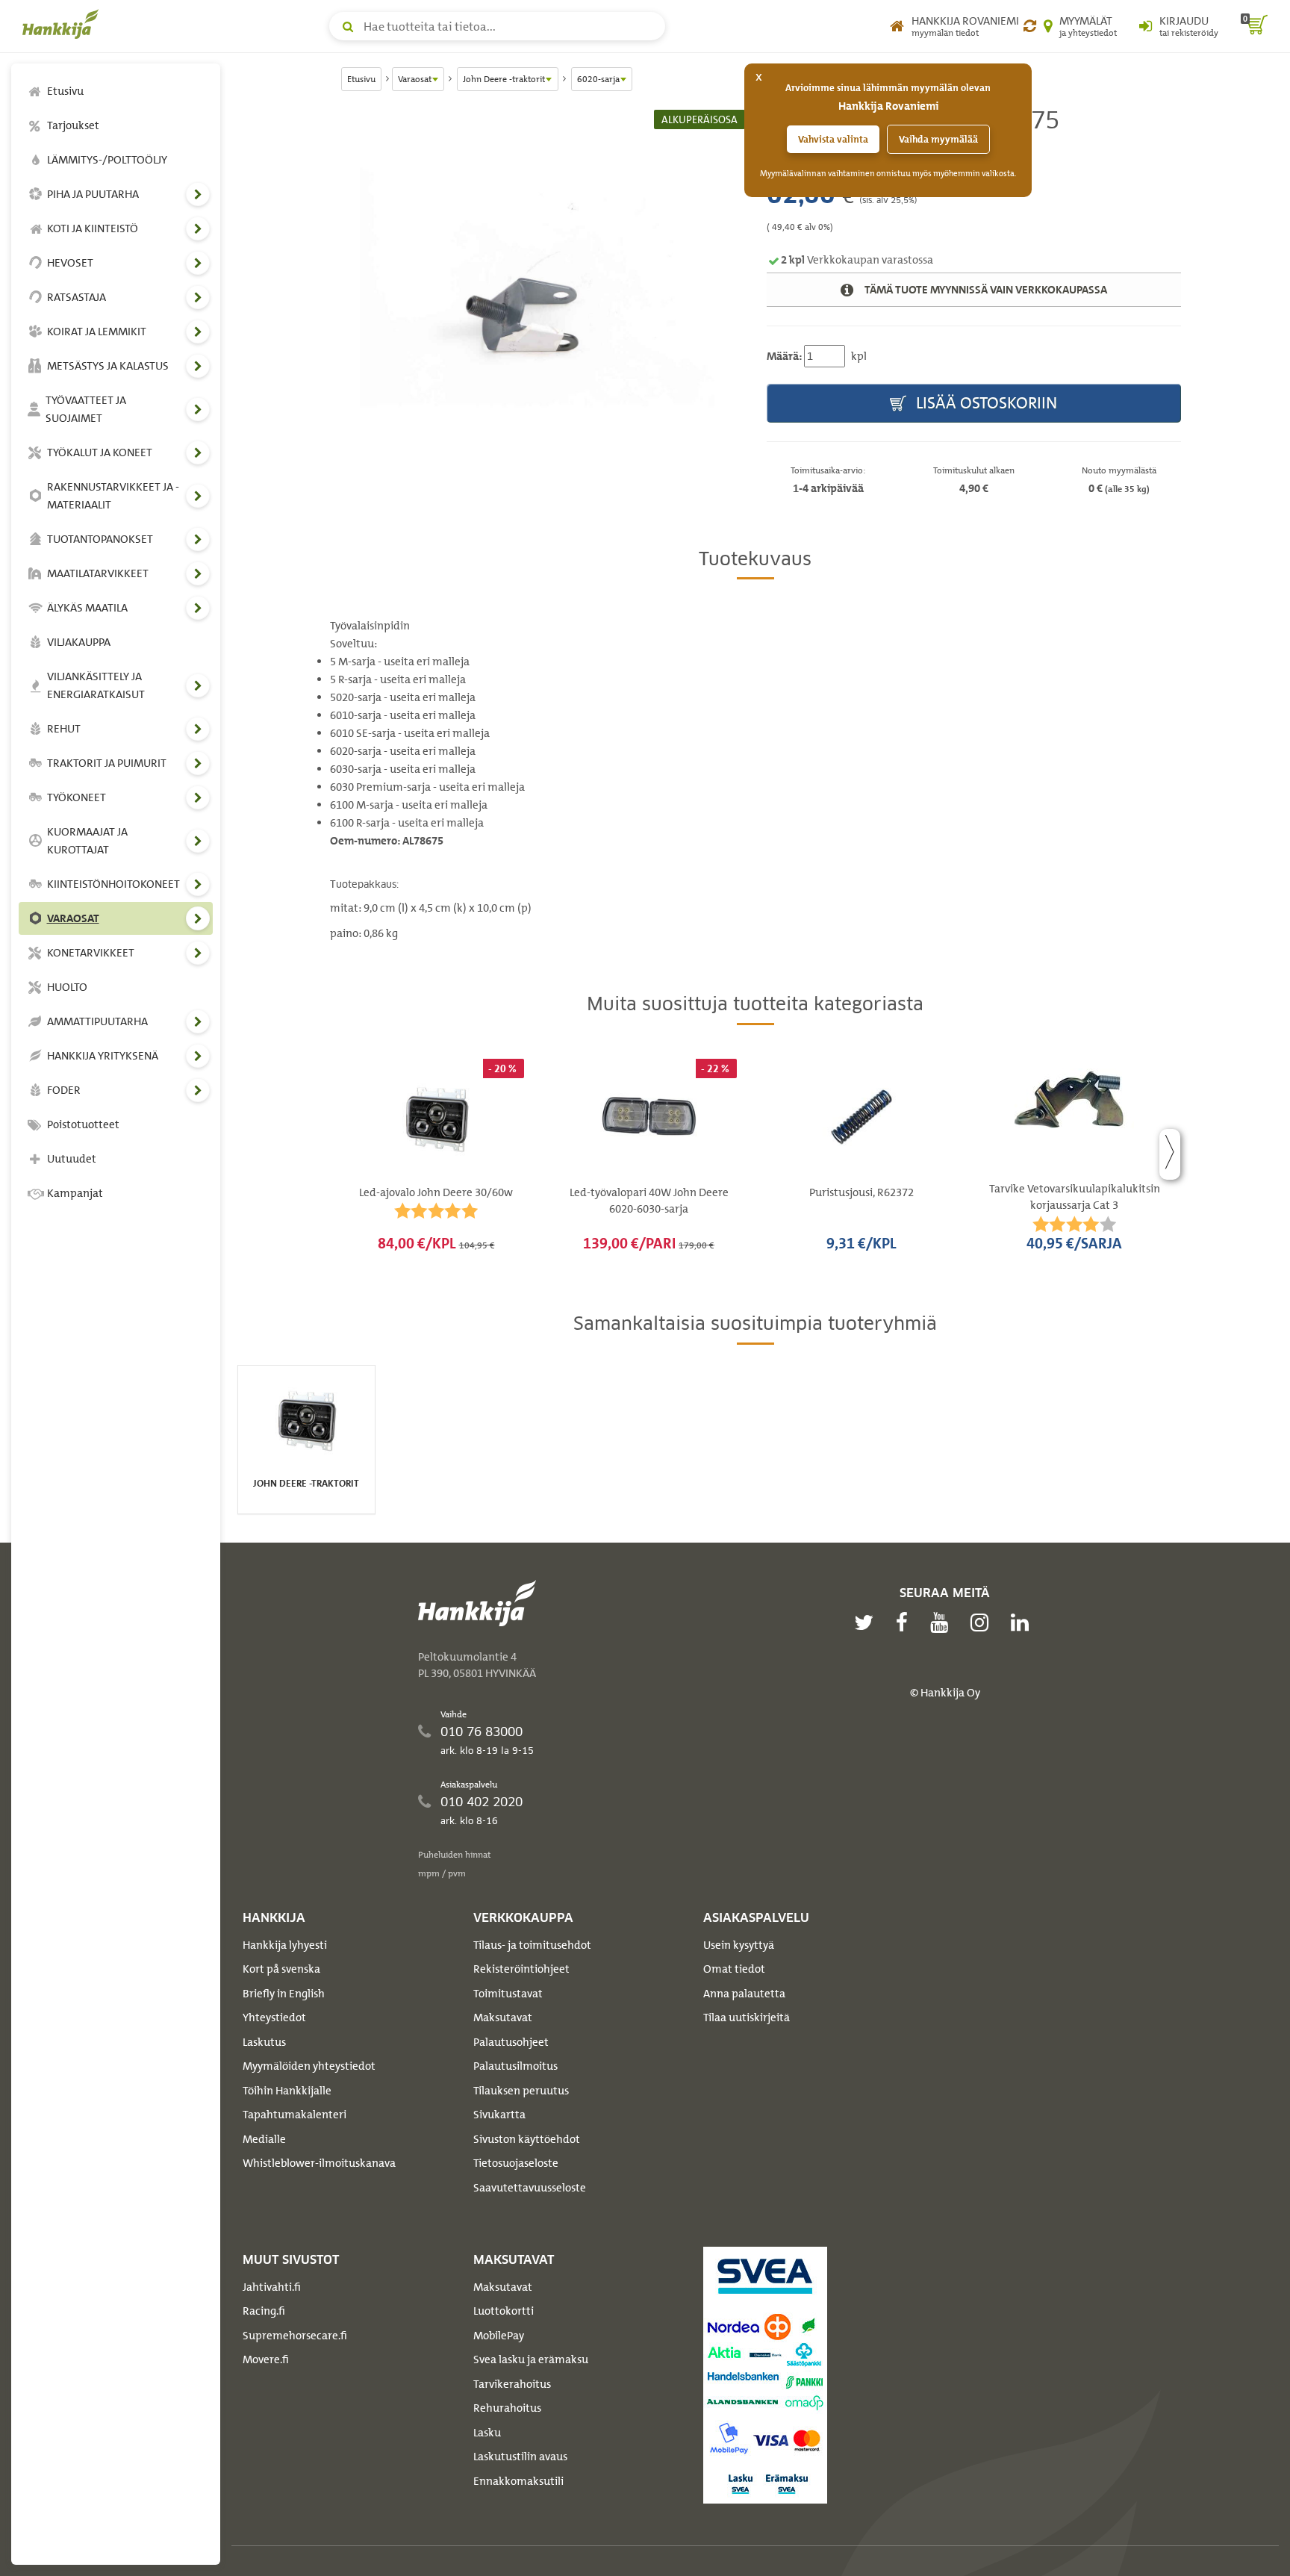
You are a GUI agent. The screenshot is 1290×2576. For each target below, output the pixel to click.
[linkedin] (1023, 1623)
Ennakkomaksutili (518, 2481)
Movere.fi (266, 2359)
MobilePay (499, 2336)
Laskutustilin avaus (520, 2457)
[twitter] (867, 1623)
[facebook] (906, 1623)
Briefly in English (284, 1994)
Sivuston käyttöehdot (527, 2139)
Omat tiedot (734, 1969)
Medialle (264, 2139)
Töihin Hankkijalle (287, 2091)
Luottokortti (504, 2311)
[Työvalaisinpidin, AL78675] (537, 287)
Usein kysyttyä (739, 1945)
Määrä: (784, 356)
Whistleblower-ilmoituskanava (319, 2163)
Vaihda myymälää (938, 139)
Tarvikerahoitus (512, 2384)
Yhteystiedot (274, 2017)
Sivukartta (499, 2115)
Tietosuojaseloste (516, 2163)
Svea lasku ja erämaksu (531, 2359)
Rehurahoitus (507, 2408)
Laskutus (264, 2042)
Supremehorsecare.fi (295, 2336)
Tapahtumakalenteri (295, 2115)
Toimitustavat (508, 1994)
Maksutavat (503, 2017)
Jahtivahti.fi (272, 2287)
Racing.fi (264, 2311)
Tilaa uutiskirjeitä (747, 2017)
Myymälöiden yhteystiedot (309, 2066)
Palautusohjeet (511, 2042)
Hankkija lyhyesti (285, 1945)
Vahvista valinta (833, 139)
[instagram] (983, 1623)
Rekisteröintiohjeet (521, 1969)
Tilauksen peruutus (521, 2091)
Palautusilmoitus (515, 2066)
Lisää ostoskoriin (985, 403)
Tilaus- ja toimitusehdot (532, 1945)
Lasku (487, 2433)
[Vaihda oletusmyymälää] (1030, 26)
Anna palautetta (744, 1994)
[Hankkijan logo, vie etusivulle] (63, 24)
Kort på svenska (281, 1969)
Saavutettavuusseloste (530, 2188)
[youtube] (943, 1623)
